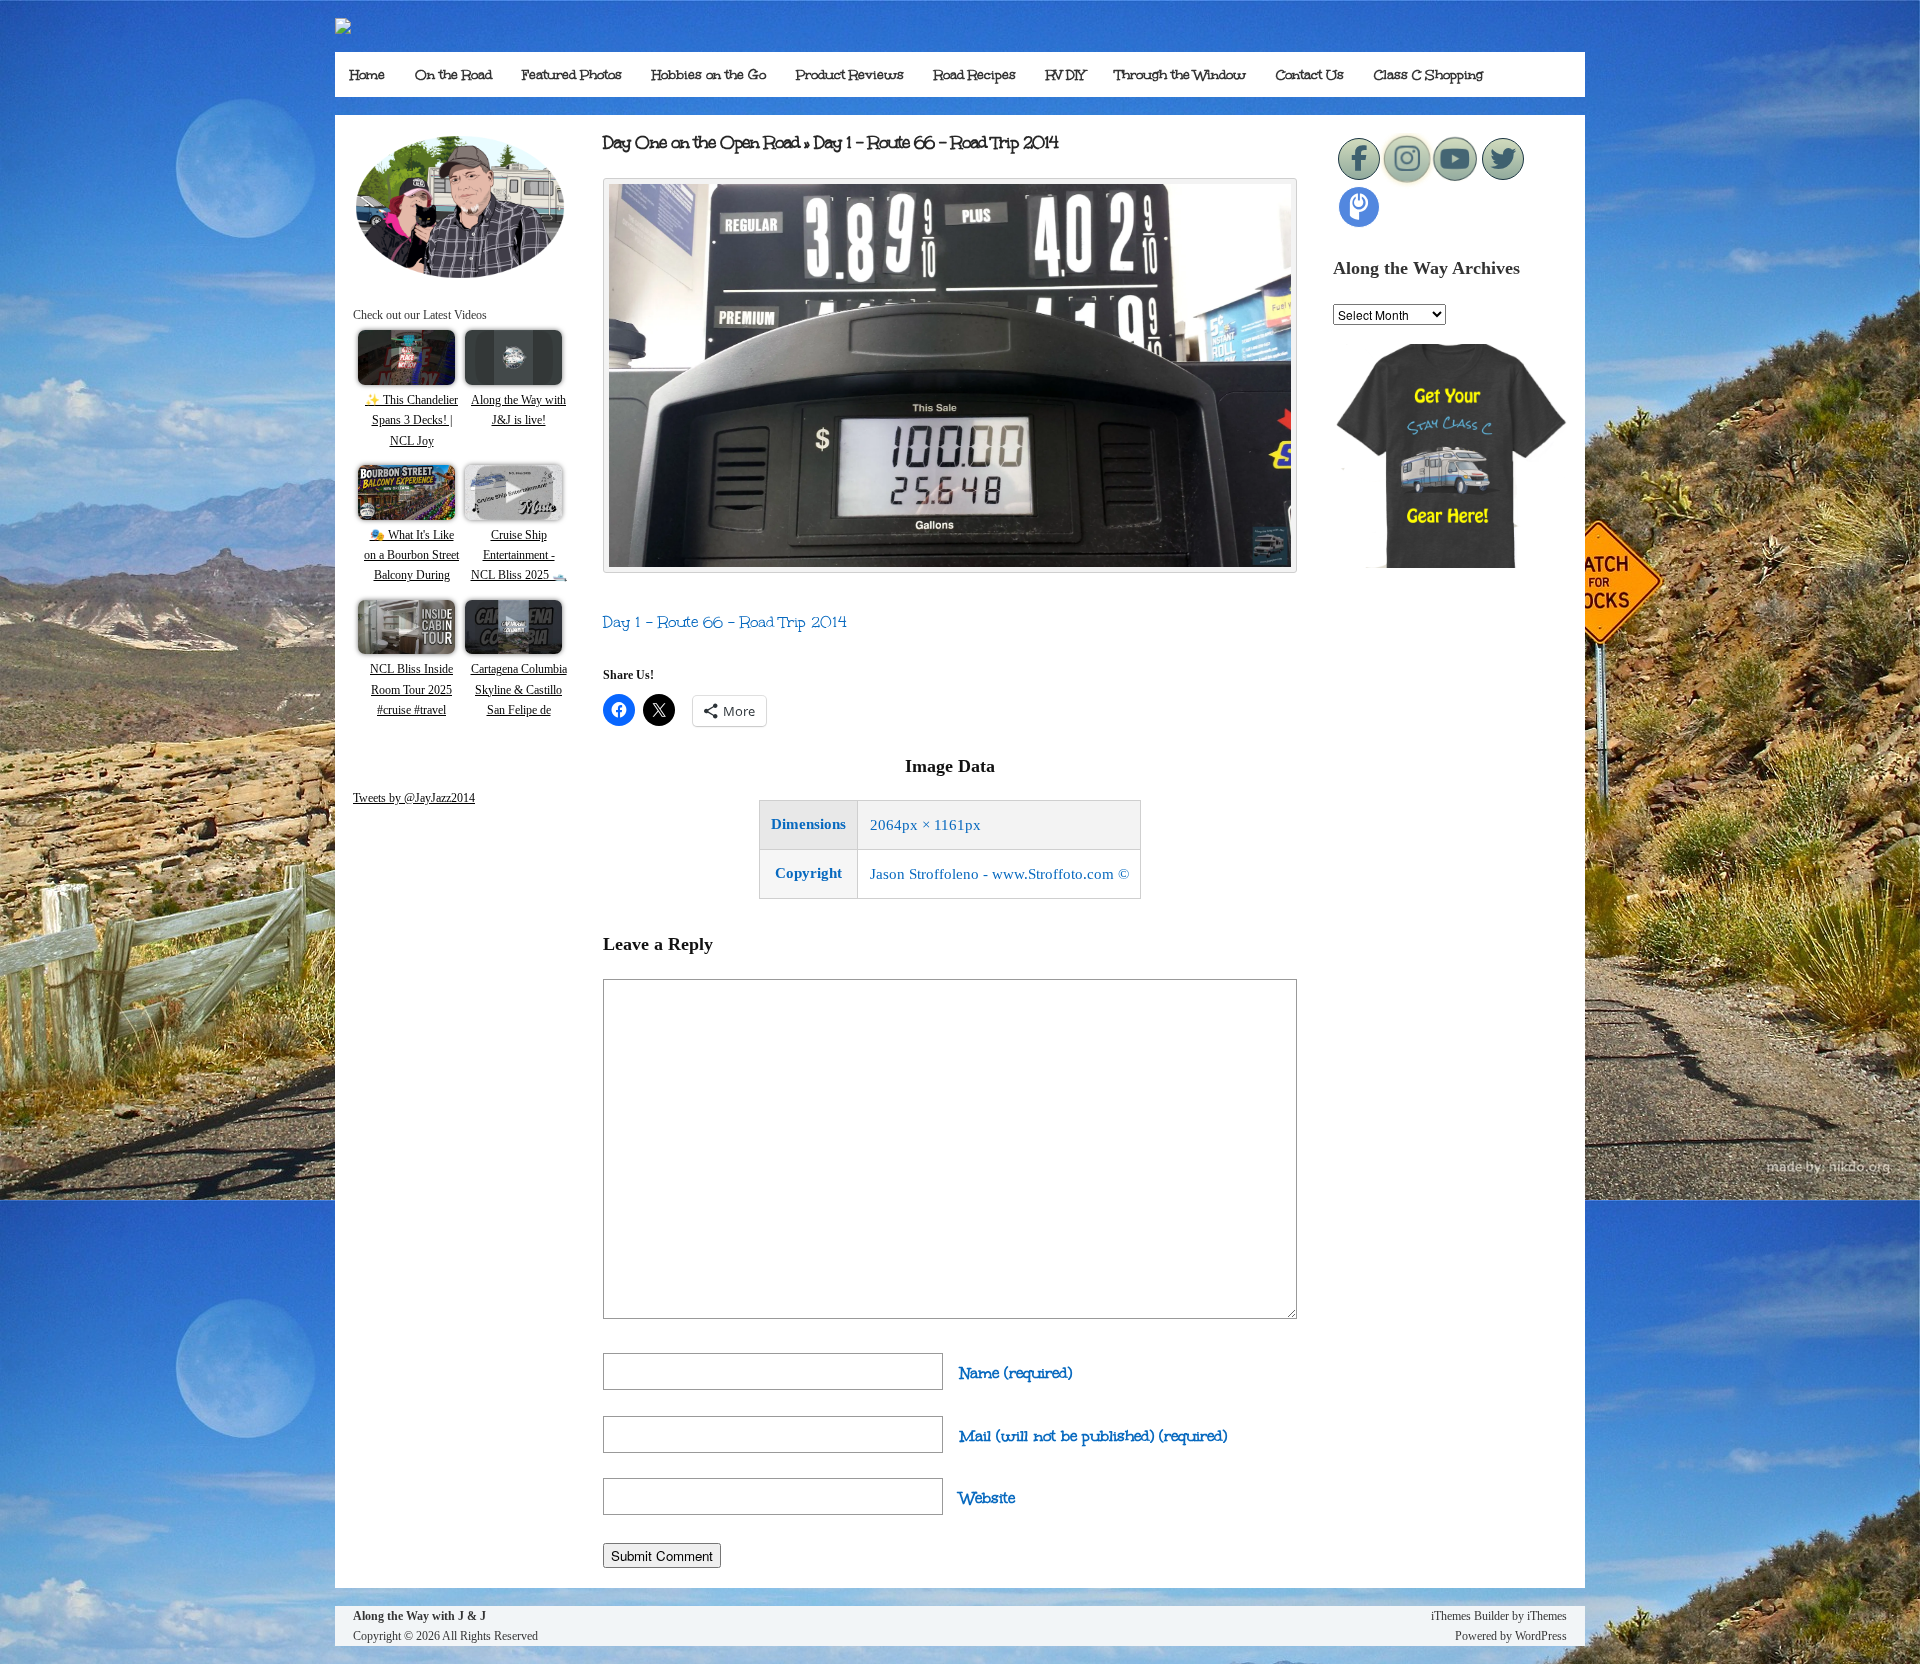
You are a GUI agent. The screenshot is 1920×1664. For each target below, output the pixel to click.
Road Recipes (975, 75)
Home (367, 75)
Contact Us (1310, 75)
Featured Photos (572, 75)
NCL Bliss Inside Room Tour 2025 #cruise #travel (411, 689)
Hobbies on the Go (709, 75)
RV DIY (1065, 75)
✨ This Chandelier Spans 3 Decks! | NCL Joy (411, 420)
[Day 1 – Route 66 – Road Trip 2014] (950, 567)
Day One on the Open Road (701, 142)
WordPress (1541, 1636)
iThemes (1547, 1616)
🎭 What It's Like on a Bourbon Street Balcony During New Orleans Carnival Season (411, 576)
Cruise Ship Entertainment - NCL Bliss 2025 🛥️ (519, 555)
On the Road (453, 75)
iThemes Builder (1470, 1616)
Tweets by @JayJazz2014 (414, 798)
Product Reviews (850, 75)
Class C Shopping (1428, 75)
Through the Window (1180, 75)
